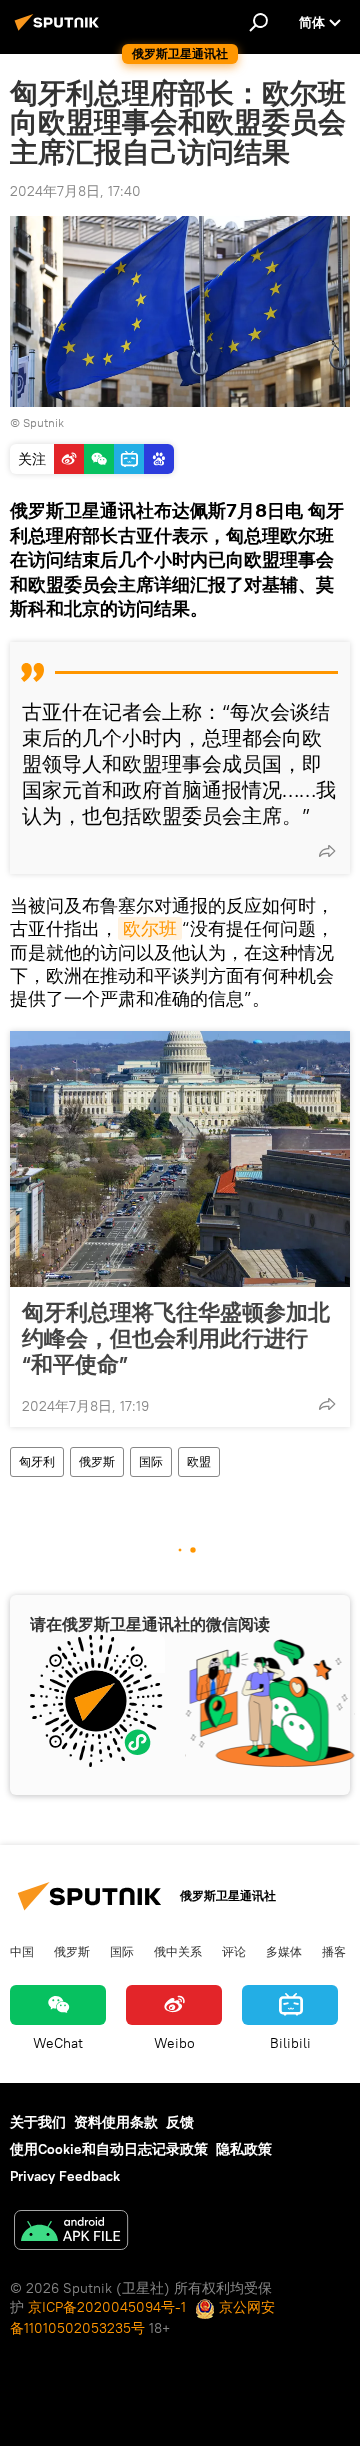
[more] (327, 851)
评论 (234, 1951)
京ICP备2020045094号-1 (107, 2307)
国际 (151, 1461)
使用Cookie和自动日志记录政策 (109, 2149)
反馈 (180, 2122)
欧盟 (199, 1461)
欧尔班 (150, 928)
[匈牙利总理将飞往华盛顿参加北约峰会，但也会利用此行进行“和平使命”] (180, 1159)
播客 (334, 1951)
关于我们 (38, 2122)
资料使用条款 (116, 2122)
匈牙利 (37, 1461)
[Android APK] (71, 2232)
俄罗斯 (97, 1461)
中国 (22, 1951)
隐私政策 (244, 2149)
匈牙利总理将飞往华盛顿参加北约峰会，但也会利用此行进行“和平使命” (176, 1338)
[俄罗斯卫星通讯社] (60, 30)
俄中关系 (178, 1951)
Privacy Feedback (65, 2176)
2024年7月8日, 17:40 (75, 191)
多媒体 (284, 1951)
